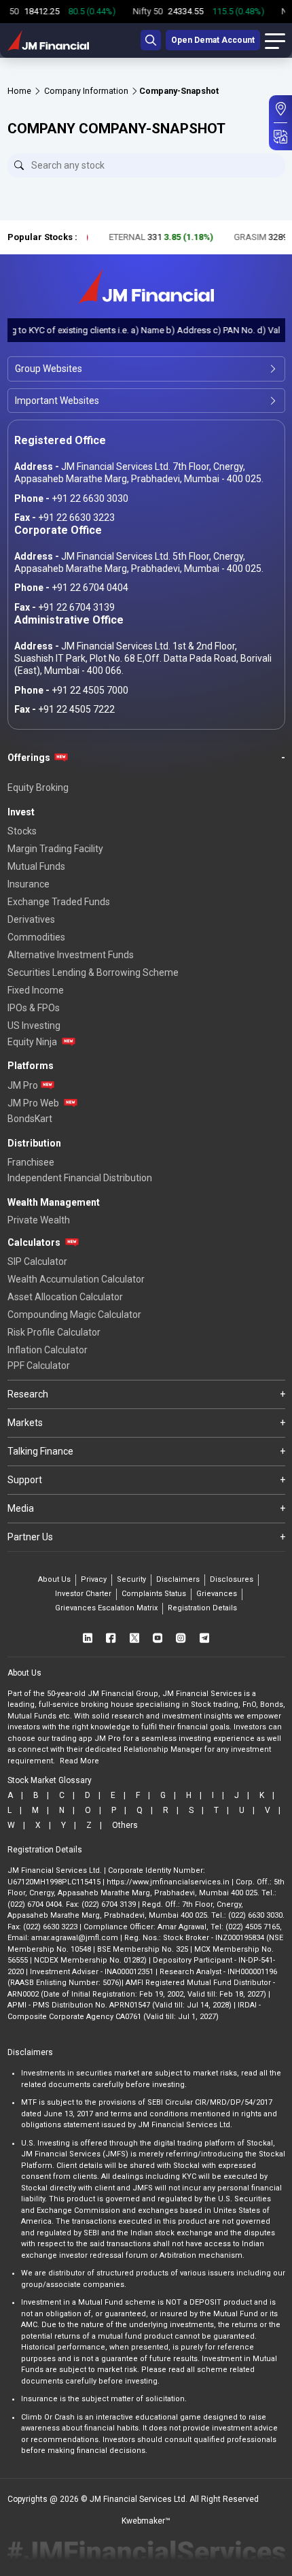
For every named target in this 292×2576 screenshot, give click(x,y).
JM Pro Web (33, 1103)
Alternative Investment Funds (71, 955)
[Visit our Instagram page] (181, 1637)
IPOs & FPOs (34, 1008)
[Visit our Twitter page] (134, 1637)
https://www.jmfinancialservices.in (168, 1882)
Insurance (29, 884)
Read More (79, 1761)
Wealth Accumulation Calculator (76, 1279)
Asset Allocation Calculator (65, 1297)
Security (131, 1579)
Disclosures (232, 1579)
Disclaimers (178, 1579)
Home (19, 91)
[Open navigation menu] (275, 40)
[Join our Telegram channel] (204, 1637)
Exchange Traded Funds (59, 902)
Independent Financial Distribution (80, 1178)
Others (125, 1825)
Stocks (22, 831)
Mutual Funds (36, 866)
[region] (146, 12)
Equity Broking (38, 787)
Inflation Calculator (48, 1350)
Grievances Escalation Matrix (106, 1608)
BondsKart (30, 1119)
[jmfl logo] (48, 40)
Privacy (94, 1579)
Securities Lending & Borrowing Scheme (93, 972)
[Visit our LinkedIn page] (88, 1637)
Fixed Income (36, 990)
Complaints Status (154, 1594)
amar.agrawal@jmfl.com (75, 1938)
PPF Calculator (39, 1366)
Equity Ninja (32, 1042)
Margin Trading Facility (55, 849)
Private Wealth (39, 1220)
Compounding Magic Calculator (74, 1315)
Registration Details (202, 1608)
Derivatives (31, 919)
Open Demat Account (213, 40)
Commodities (36, 937)
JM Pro (23, 1085)
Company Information (86, 91)
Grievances (217, 1594)
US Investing (34, 1026)
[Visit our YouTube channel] (158, 1637)
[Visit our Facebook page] (111, 1637)
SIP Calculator (37, 1261)
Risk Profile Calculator (54, 1332)
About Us (54, 1579)
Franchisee (31, 1162)
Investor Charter (83, 1594)
